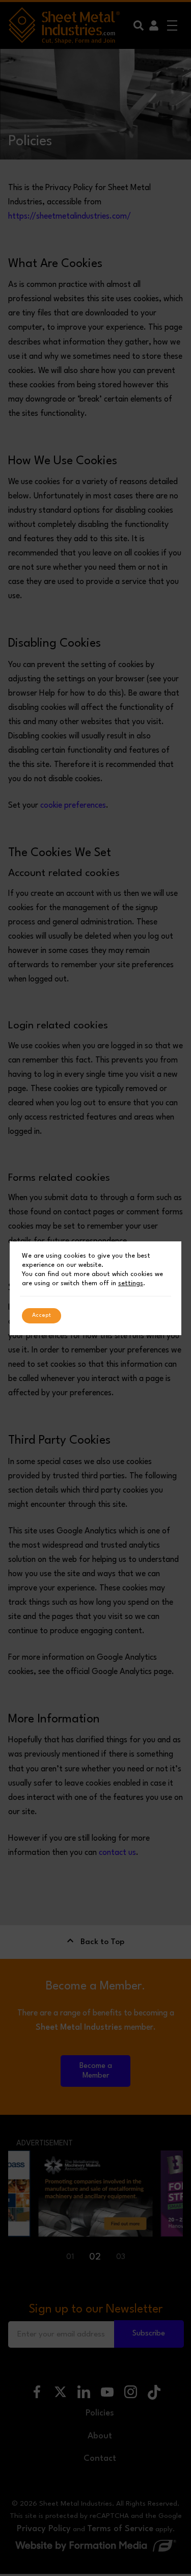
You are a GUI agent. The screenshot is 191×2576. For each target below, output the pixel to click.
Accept (42, 1316)
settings (131, 1283)
